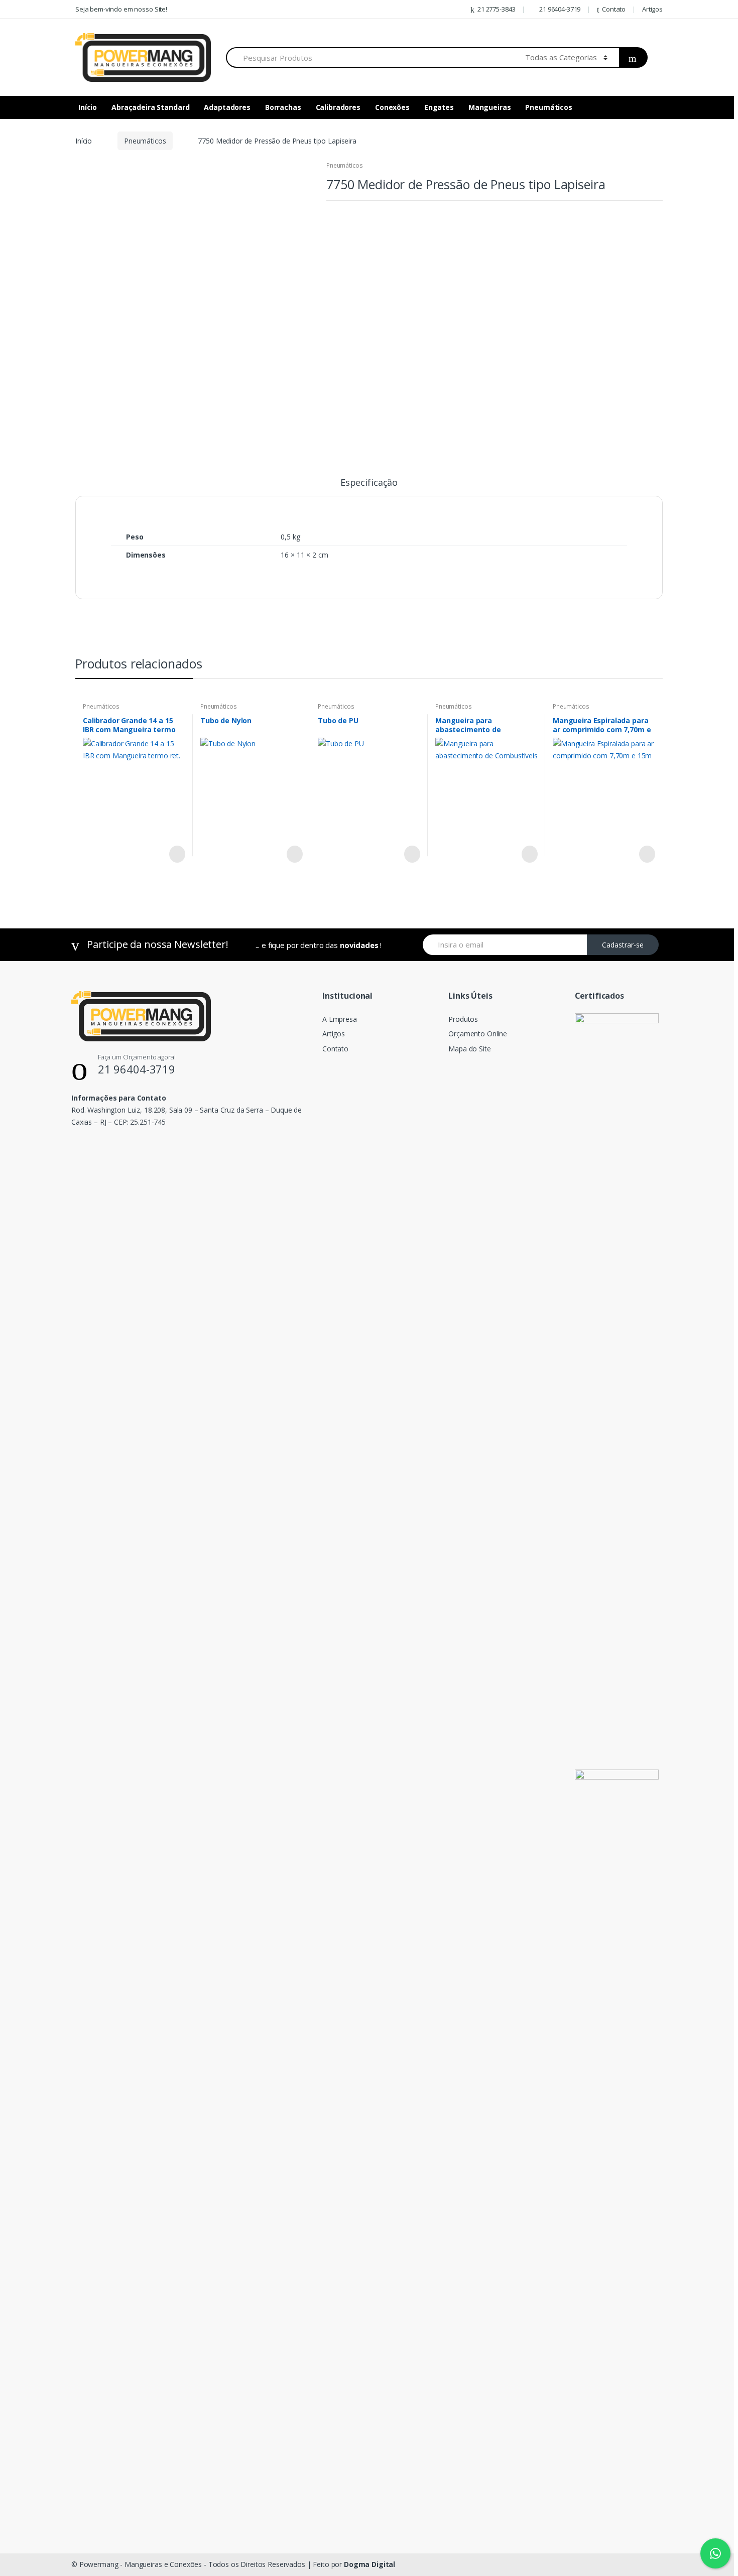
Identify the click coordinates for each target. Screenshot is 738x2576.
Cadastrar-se (623, 945)
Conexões (392, 107)
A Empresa (340, 1019)
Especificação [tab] (369, 483)
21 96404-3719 (560, 9)
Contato (614, 9)
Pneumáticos (548, 107)
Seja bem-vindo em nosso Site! (121, 9)
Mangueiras (490, 107)
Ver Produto (176, 854)
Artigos (652, 9)
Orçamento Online (478, 1034)
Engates (439, 107)
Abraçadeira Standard (150, 107)
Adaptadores (227, 107)
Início (88, 107)
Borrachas (283, 107)
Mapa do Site (469, 1049)
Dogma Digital (370, 2564)
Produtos (463, 1019)
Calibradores (338, 107)
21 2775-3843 (496, 9)
